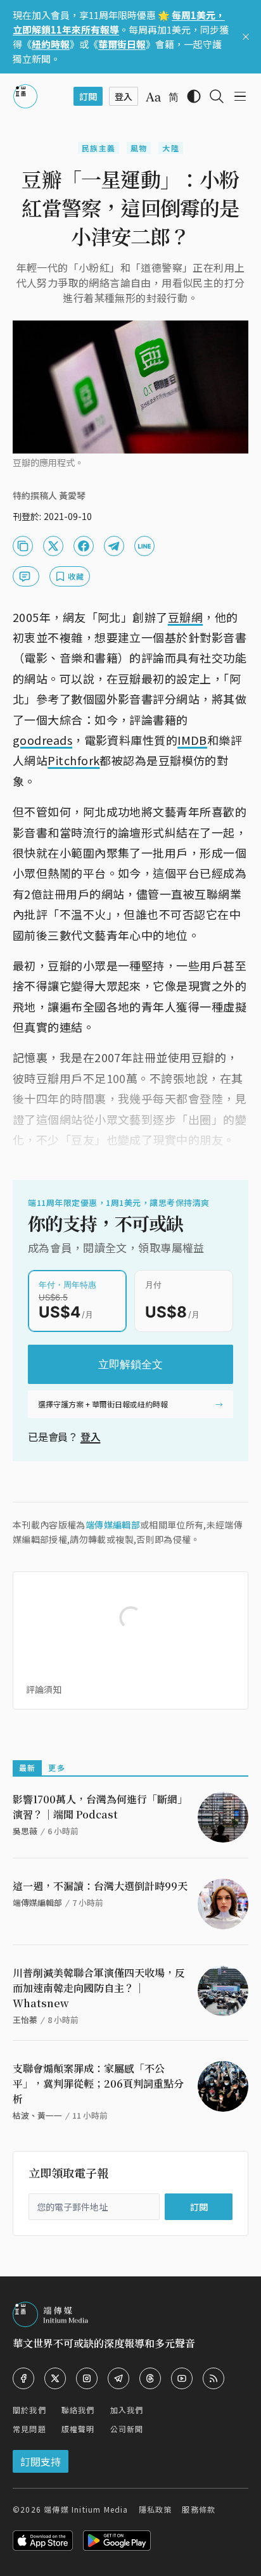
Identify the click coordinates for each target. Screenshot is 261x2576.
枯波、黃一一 (37, 2115)
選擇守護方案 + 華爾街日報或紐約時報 (103, 1404)
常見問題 (29, 2429)
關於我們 (29, 2410)
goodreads (42, 740)
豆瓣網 (185, 617)
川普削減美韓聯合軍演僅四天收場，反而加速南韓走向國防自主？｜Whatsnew (99, 1988)
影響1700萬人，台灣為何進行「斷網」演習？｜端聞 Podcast (100, 1807)
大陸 (170, 148)
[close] (246, 37)
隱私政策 (156, 2509)
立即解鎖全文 (130, 1364)
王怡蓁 (25, 2020)
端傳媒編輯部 (113, 1525)
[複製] (23, 546)
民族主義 (99, 148)
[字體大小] (153, 97)
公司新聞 (127, 2429)
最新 (27, 1767)
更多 (56, 1767)
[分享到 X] (53, 546)
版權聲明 (78, 2429)
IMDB (192, 740)
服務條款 (199, 2509)
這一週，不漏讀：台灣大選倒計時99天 (100, 1886)
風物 (139, 148)
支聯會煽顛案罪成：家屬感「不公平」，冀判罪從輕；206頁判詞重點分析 (98, 2084)
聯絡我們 (78, 2410)
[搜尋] (217, 96)
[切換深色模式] (194, 96)
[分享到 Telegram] (114, 546)
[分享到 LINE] (144, 546)
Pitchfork (73, 760)
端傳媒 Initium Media (86, 2509)
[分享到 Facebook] (84, 546)
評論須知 (44, 1689)
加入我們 (127, 2410)
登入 (91, 1437)
